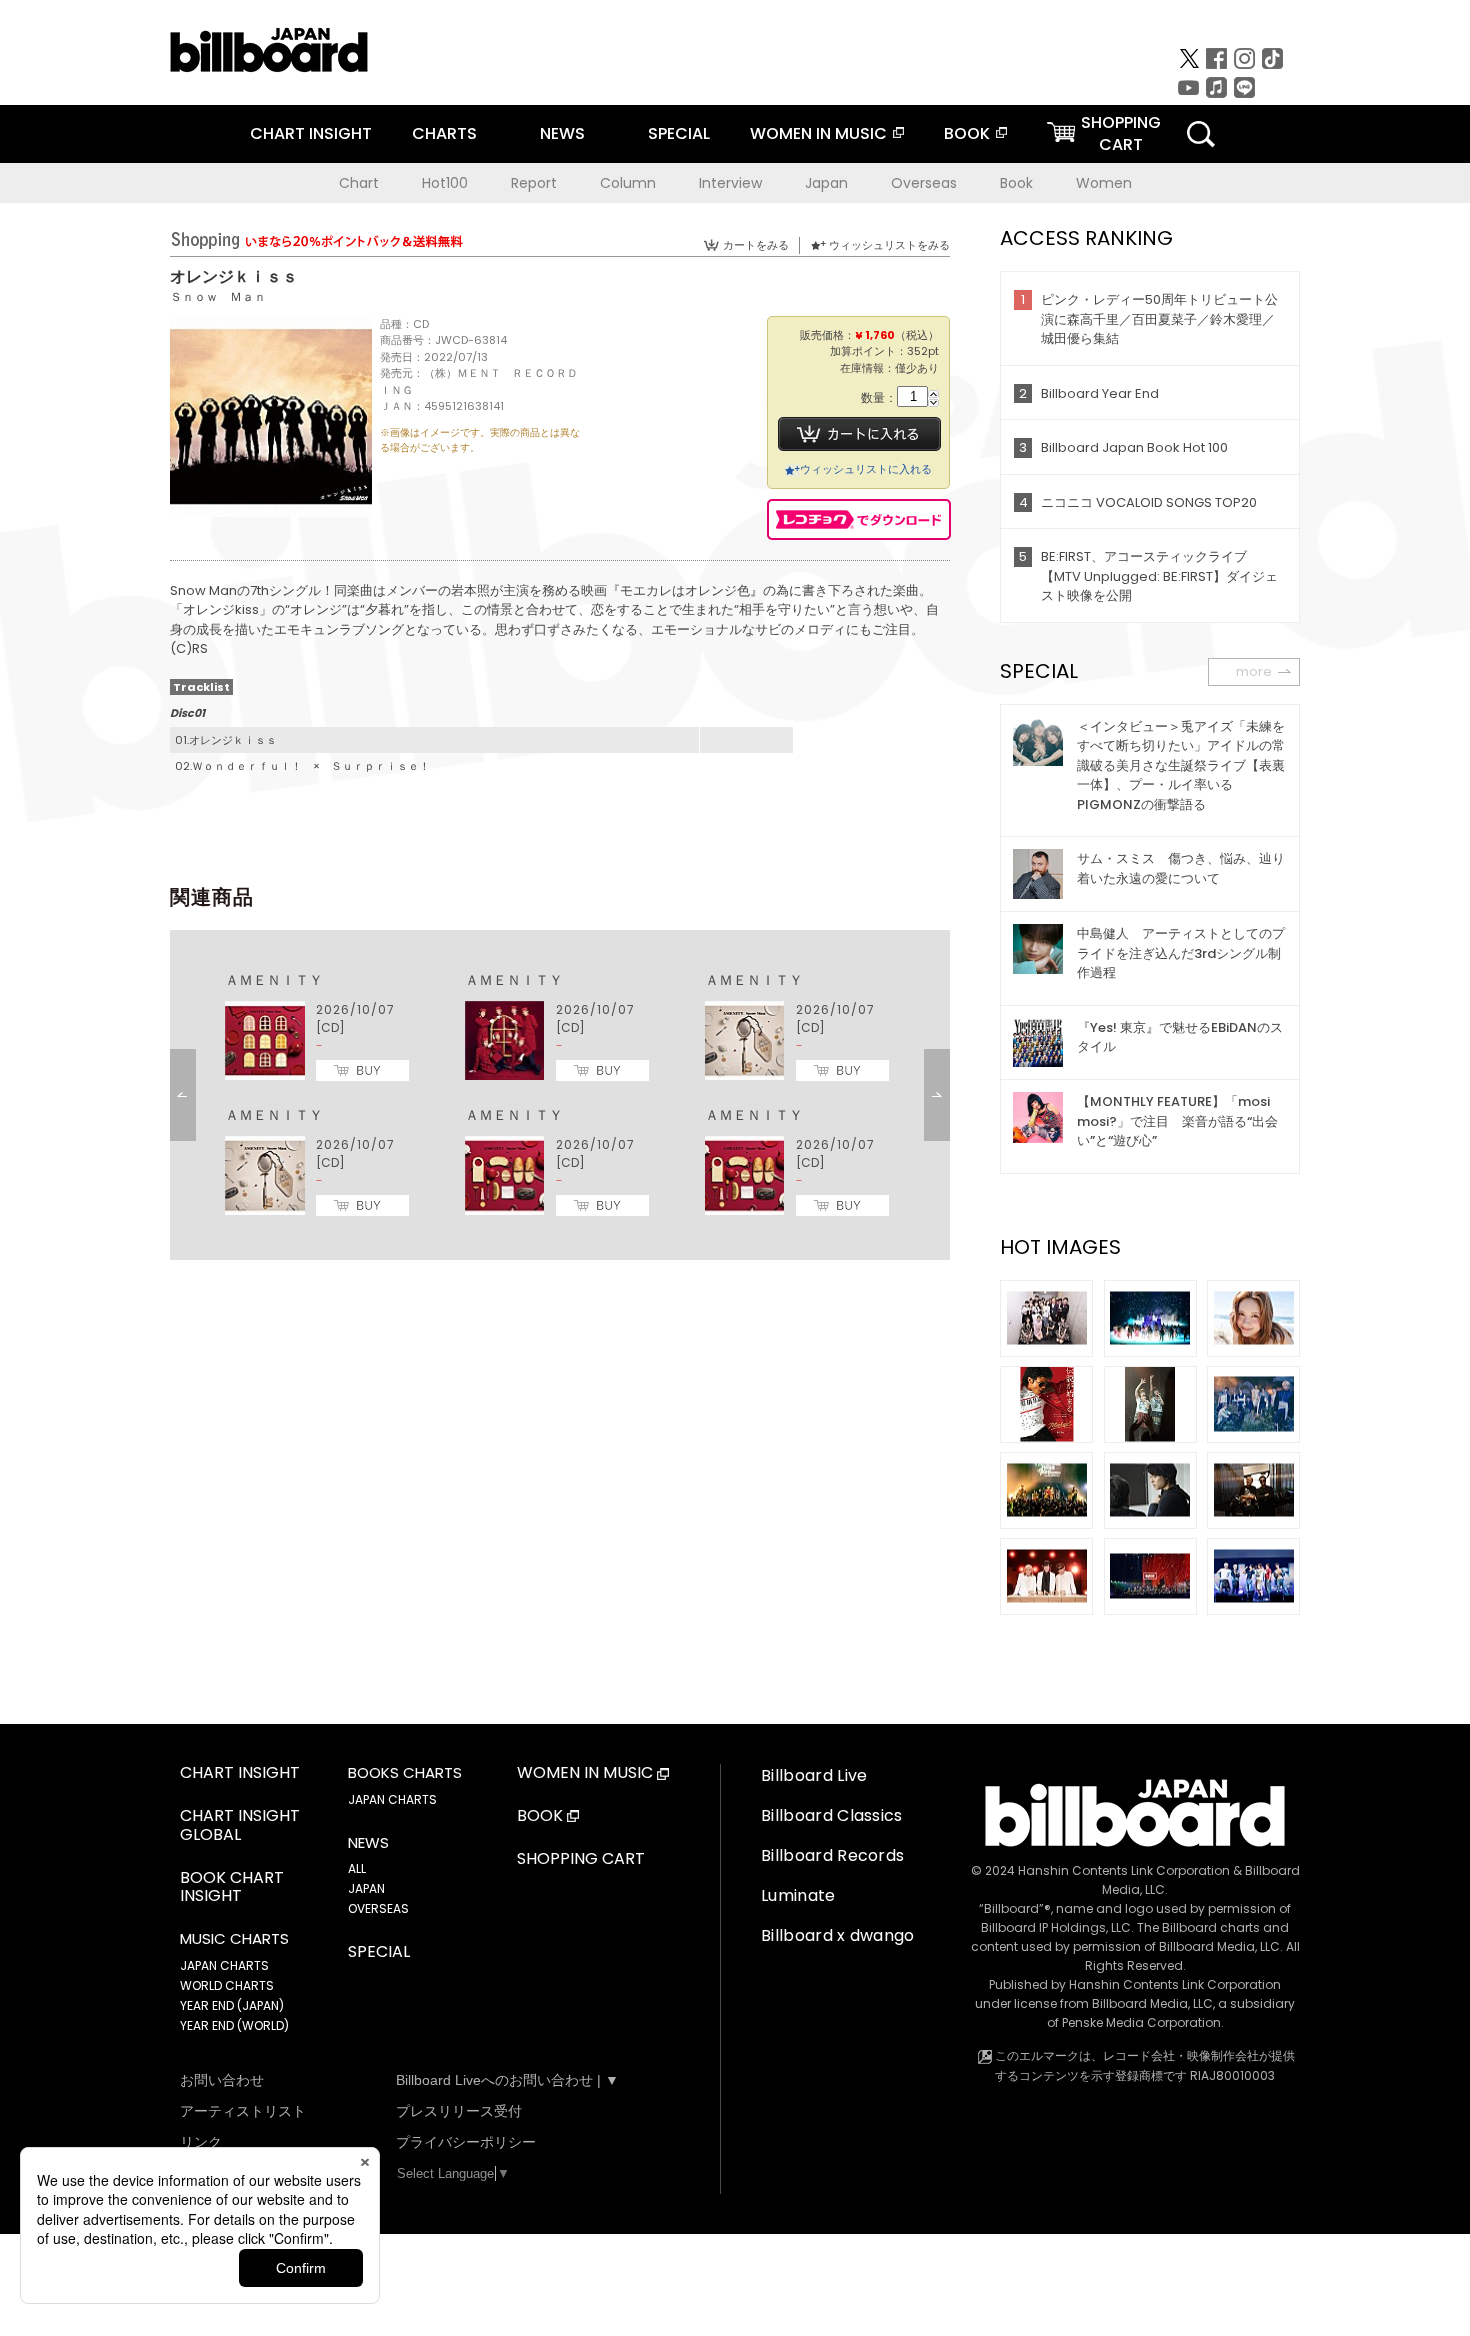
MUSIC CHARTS (234, 1939)
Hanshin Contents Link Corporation (1124, 1870)
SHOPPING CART (581, 1859)
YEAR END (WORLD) (234, 2025)
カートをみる (756, 245)
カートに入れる (859, 434)
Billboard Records (832, 1855)
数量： (879, 398)
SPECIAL (679, 133)
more (1254, 671)
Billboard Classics (832, 1815)
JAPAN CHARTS (224, 1965)
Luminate (798, 1895)
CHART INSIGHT (311, 133)
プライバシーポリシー (466, 2142)
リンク (201, 2142)
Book (1016, 183)
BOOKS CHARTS (405, 1773)
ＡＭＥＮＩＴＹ (274, 980)
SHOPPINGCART (1121, 133)
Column (628, 183)
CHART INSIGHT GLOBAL (240, 1826)
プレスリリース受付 (459, 2111)
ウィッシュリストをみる (889, 245)
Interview (730, 183)
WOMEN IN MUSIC (818, 133)
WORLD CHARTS (227, 1985)
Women (1104, 183)
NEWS (562, 133)
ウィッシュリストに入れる (866, 469)
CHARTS (444, 133)
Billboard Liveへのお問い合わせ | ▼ (507, 2080)
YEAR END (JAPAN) (232, 2005)
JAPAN (366, 1888)
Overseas (924, 183)
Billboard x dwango (838, 1935)
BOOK (967, 133)
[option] (560, 1095)
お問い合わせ (222, 2080)
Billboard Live (814, 1775)
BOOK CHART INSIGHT (232, 1888)
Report (534, 183)
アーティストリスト (243, 2111)
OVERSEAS (378, 1908)
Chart (359, 183)
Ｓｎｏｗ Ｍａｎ (218, 296)
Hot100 (445, 183)
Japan (826, 183)
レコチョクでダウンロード (859, 519)
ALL (357, 1868)
